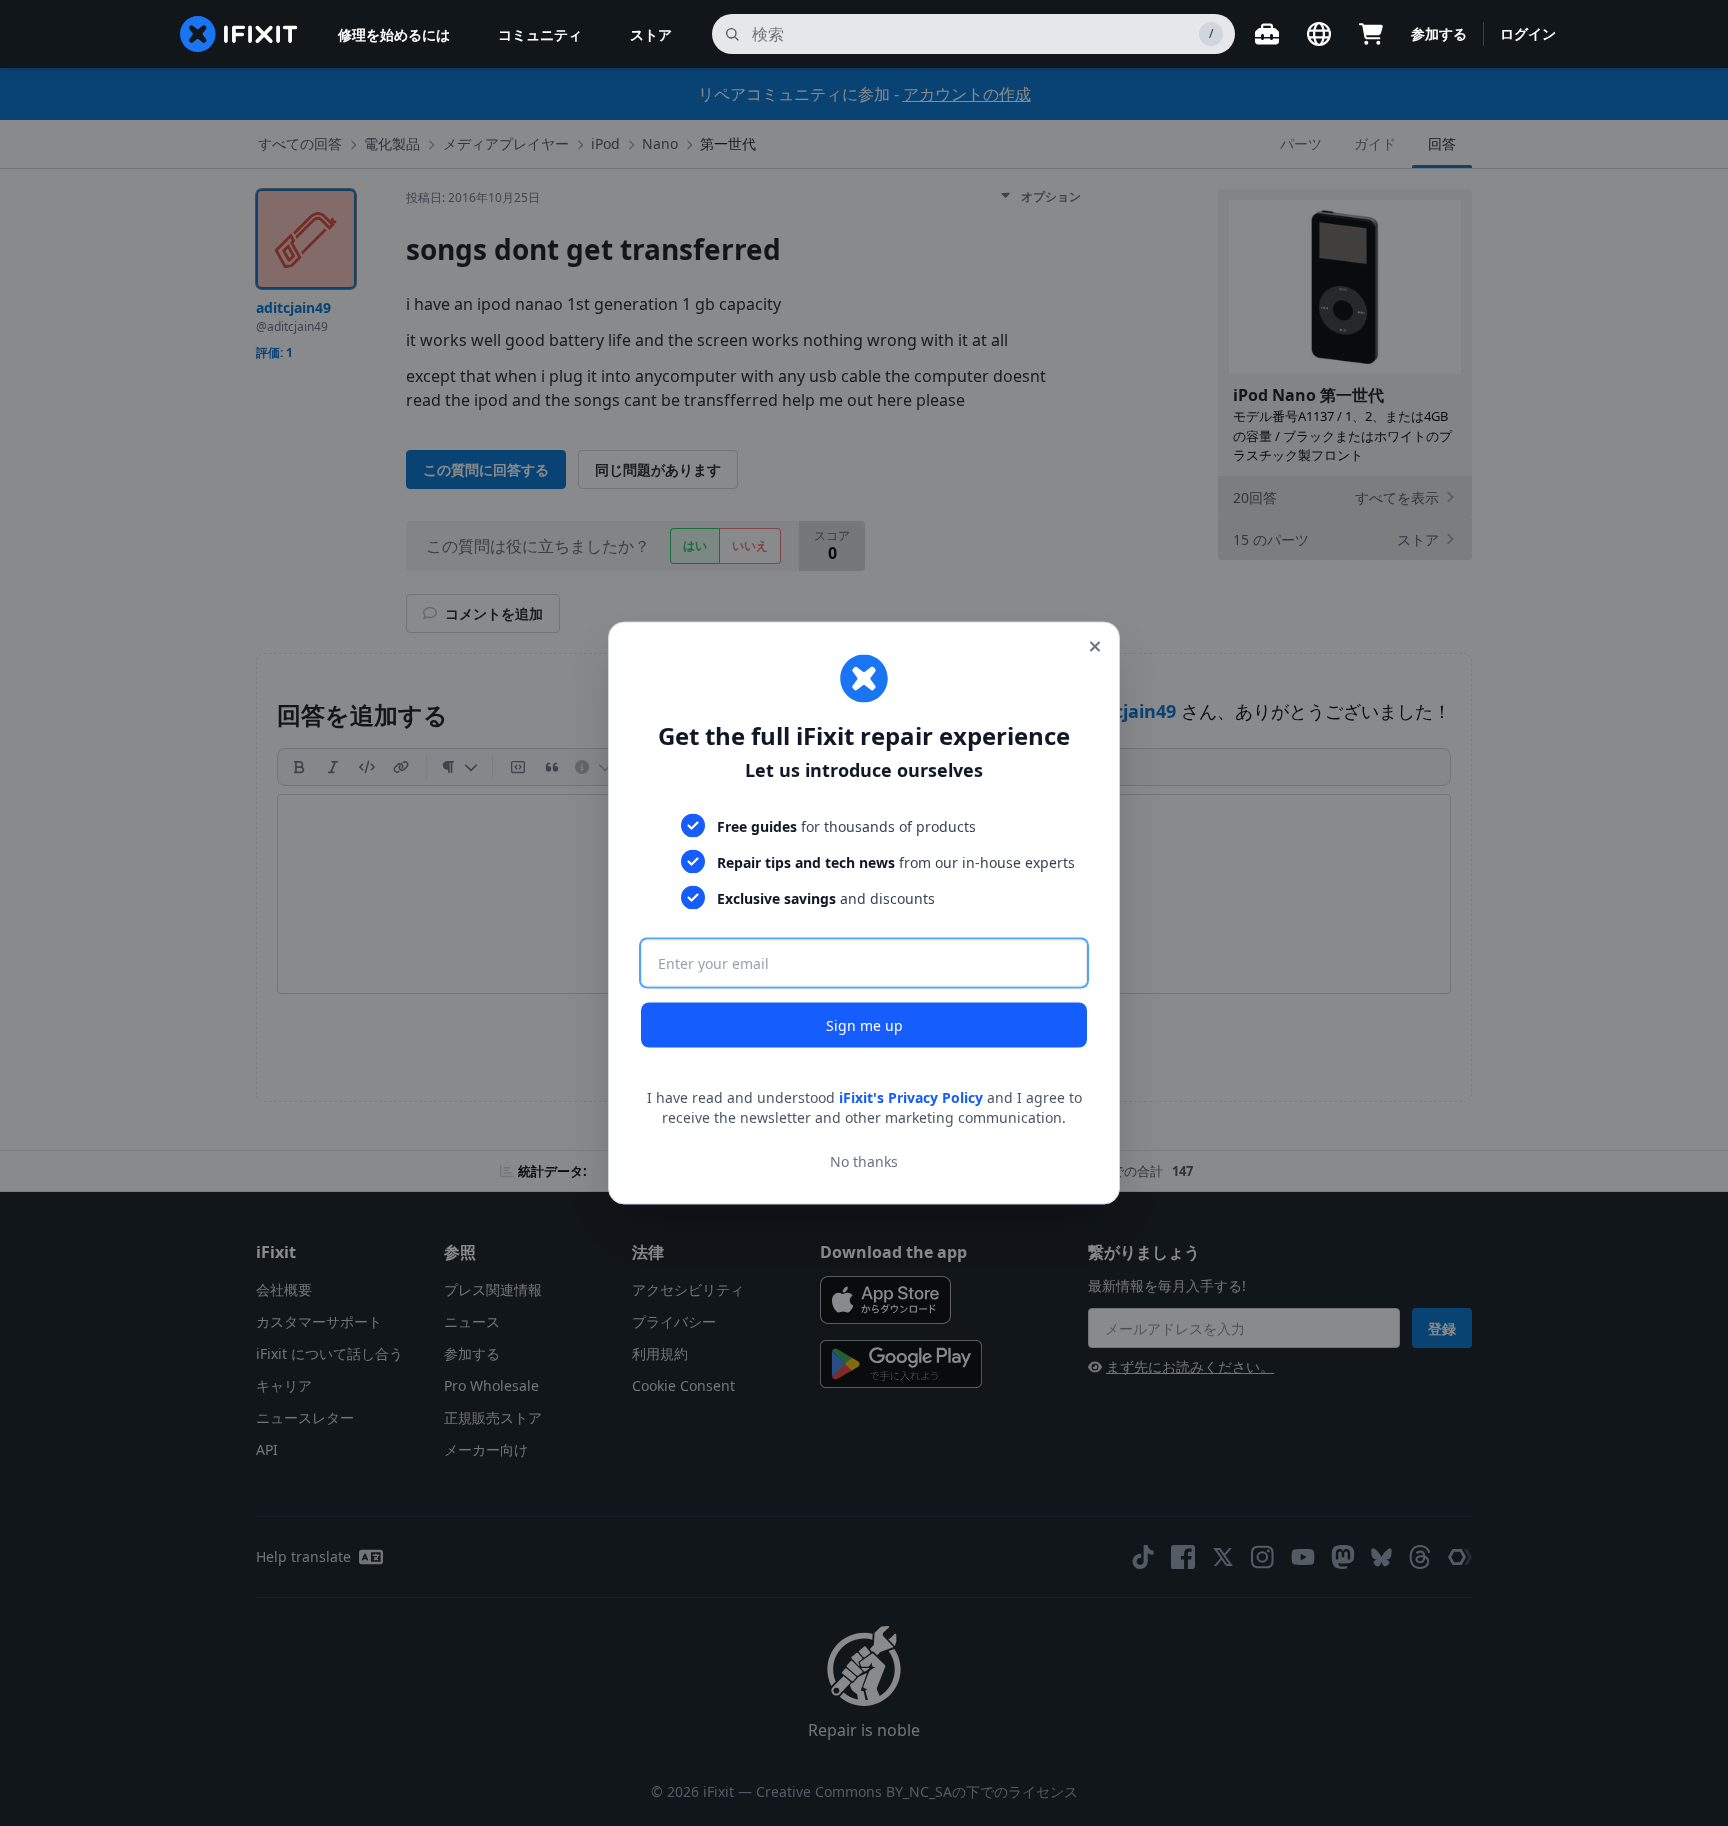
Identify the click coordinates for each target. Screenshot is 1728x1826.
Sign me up (864, 1025)
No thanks (864, 1160)
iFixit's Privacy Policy (911, 1097)
